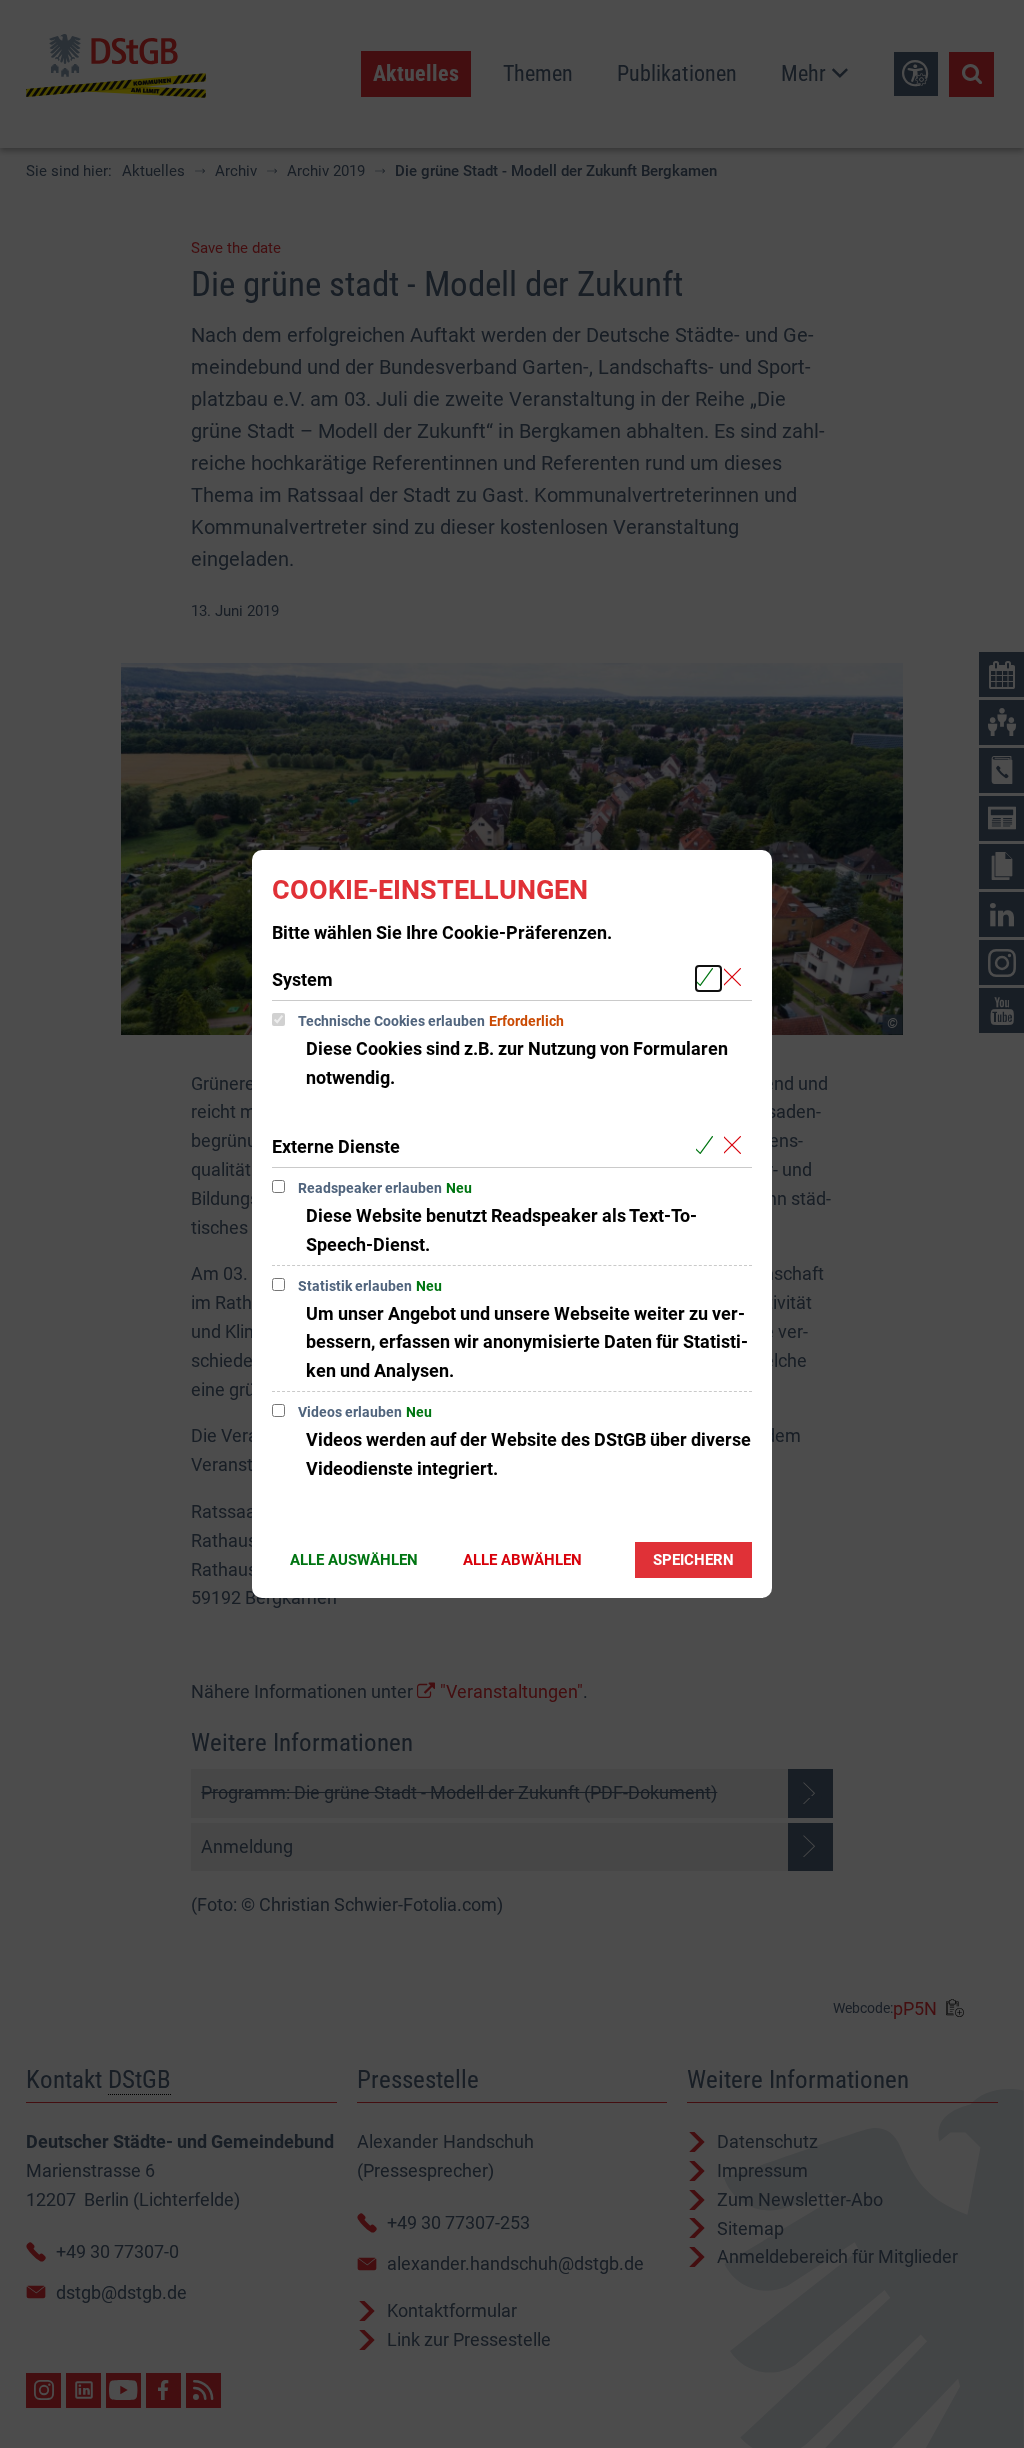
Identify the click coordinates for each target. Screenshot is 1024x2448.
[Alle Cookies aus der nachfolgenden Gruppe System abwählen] (736, 978)
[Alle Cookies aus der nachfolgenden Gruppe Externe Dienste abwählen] (736, 1145)
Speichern (693, 1560)
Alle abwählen (522, 1560)
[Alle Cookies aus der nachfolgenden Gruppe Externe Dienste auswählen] (708, 1145)
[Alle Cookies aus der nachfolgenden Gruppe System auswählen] (708, 978)
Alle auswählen (354, 1560)
